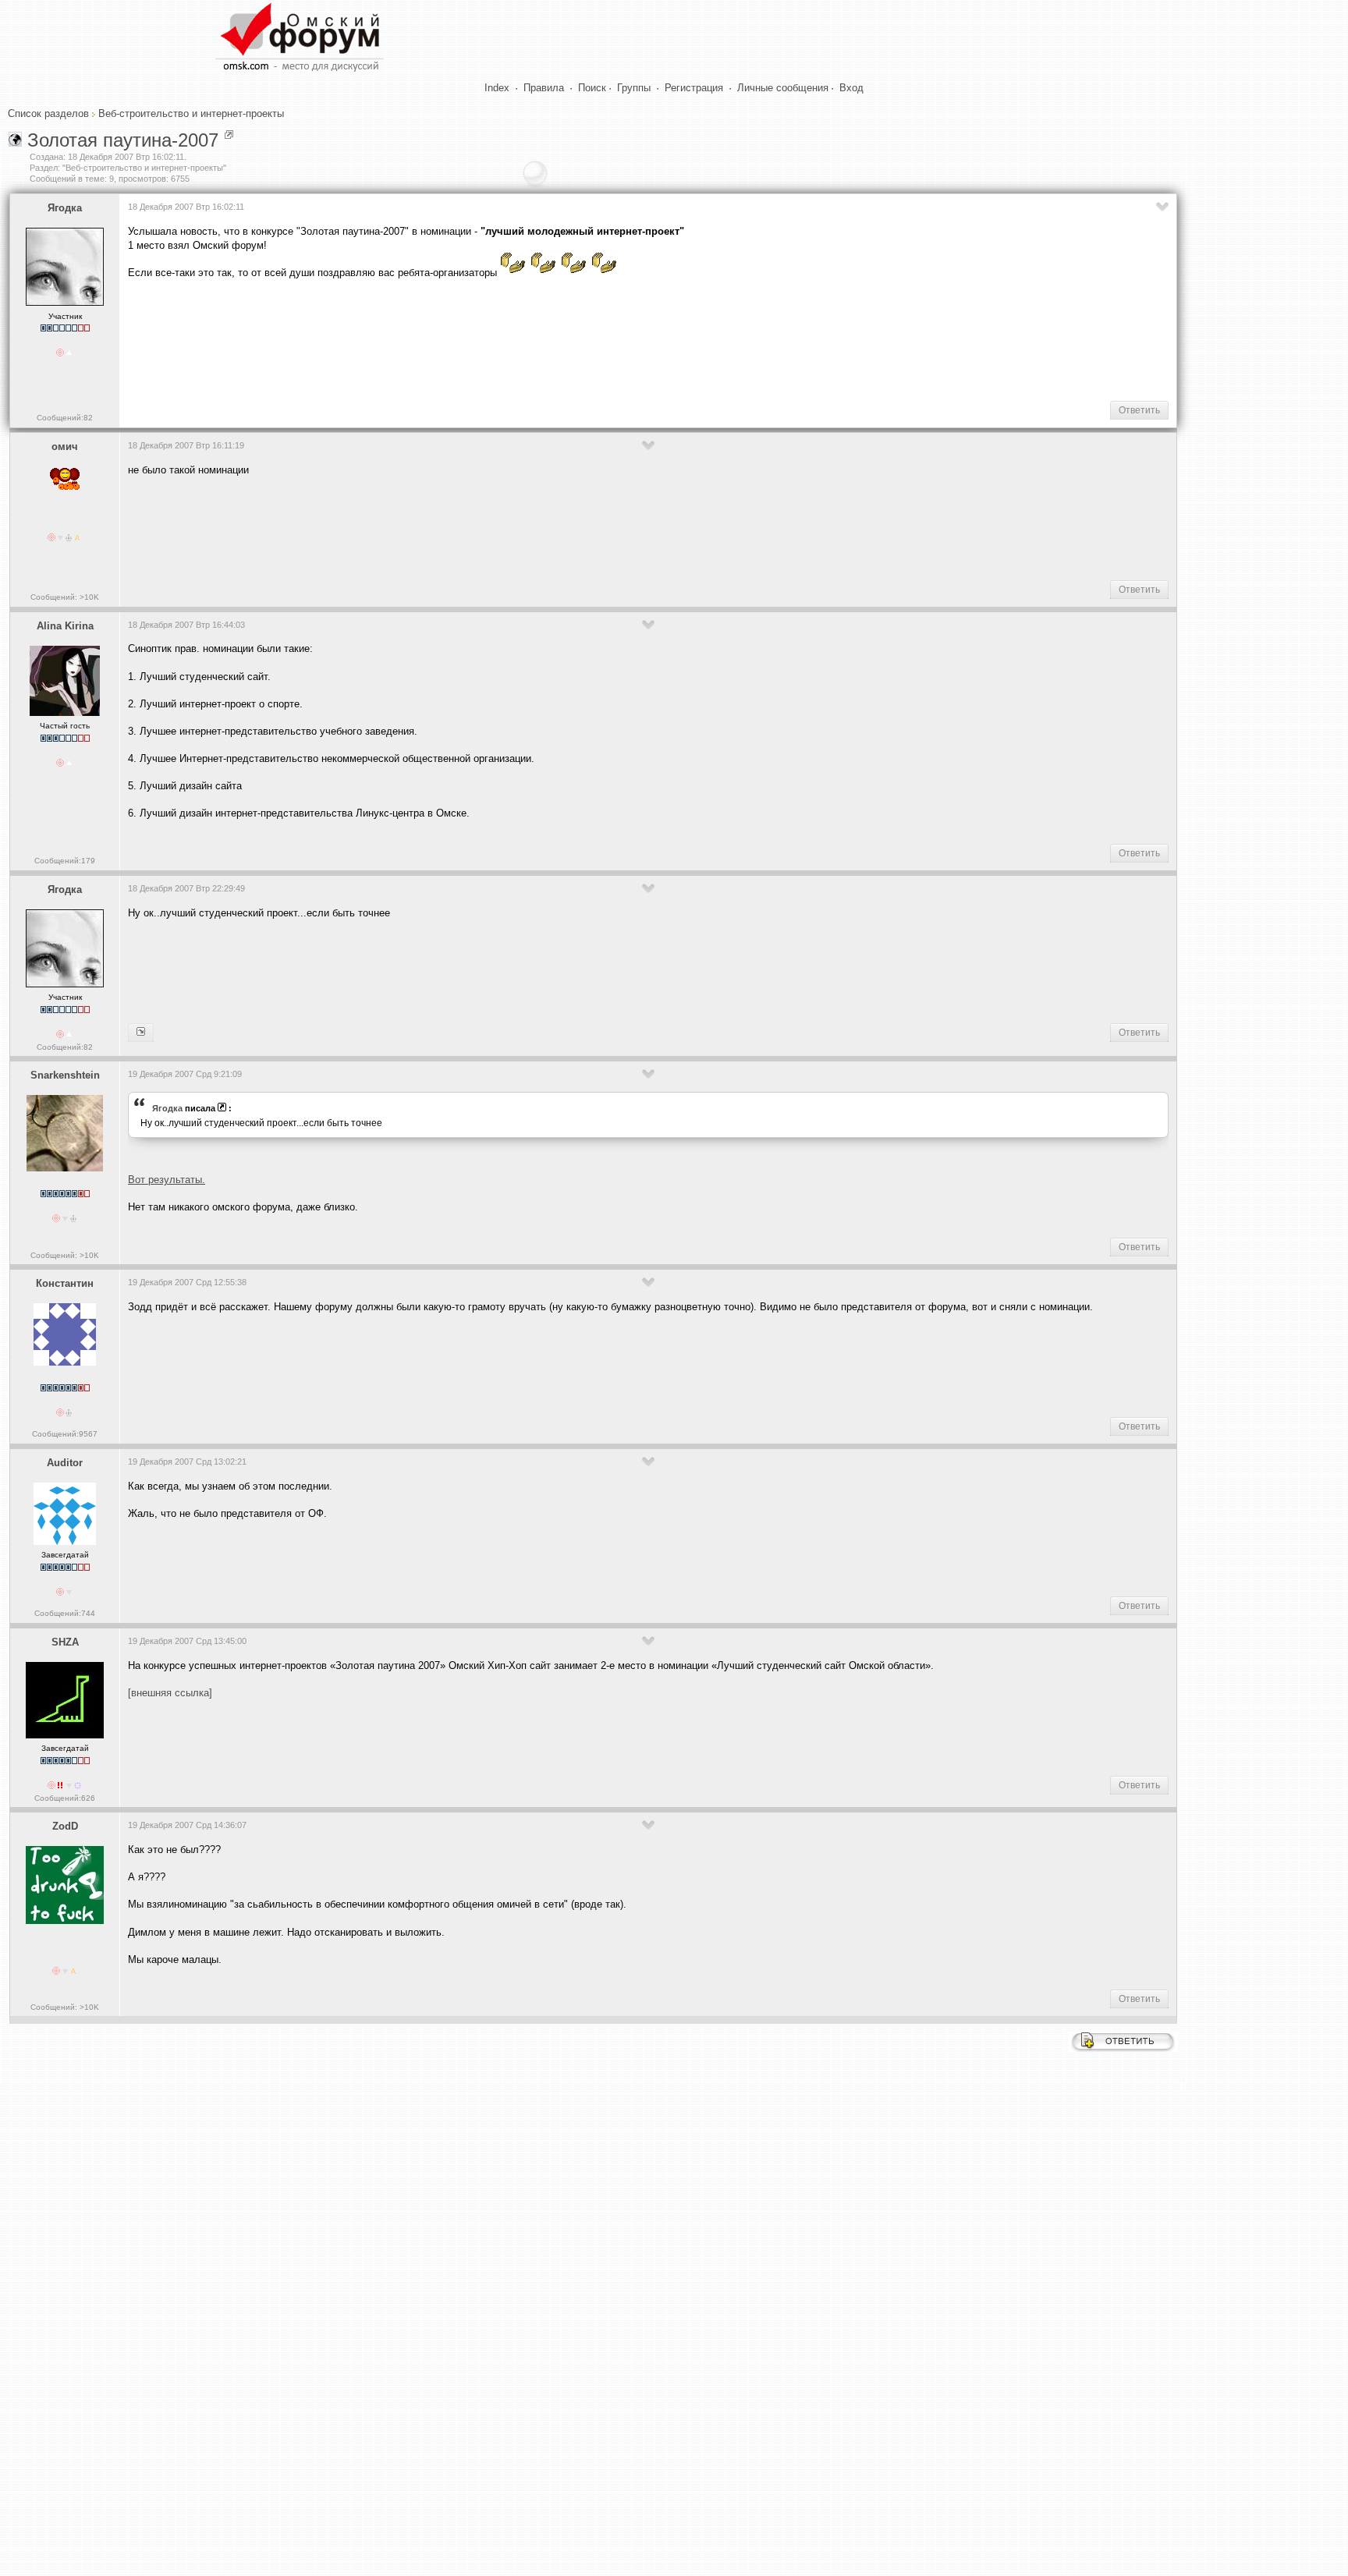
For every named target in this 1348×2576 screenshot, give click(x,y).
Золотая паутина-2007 (123, 140)
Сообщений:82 (65, 418)
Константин (65, 1283)
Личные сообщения (783, 88)
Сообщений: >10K (65, 597)
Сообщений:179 (65, 861)
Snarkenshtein (65, 1075)
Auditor (65, 1463)
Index (497, 88)
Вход (851, 88)
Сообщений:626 (65, 1798)
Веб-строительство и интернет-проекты (191, 113)
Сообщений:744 (65, 1613)
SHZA (65, 1642)
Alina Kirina (65, 626)
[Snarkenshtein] (141, 1033)
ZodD (65, 1826)
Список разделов (48, 113)
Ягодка (65, 208)
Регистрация (694, 88)
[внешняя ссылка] (170, 1693)
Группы (634, 88)
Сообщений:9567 (65, 1434)
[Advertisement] (412, 338)
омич (65, 446)
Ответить (1139, 410)
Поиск (592, 88)
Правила (544, 88)
